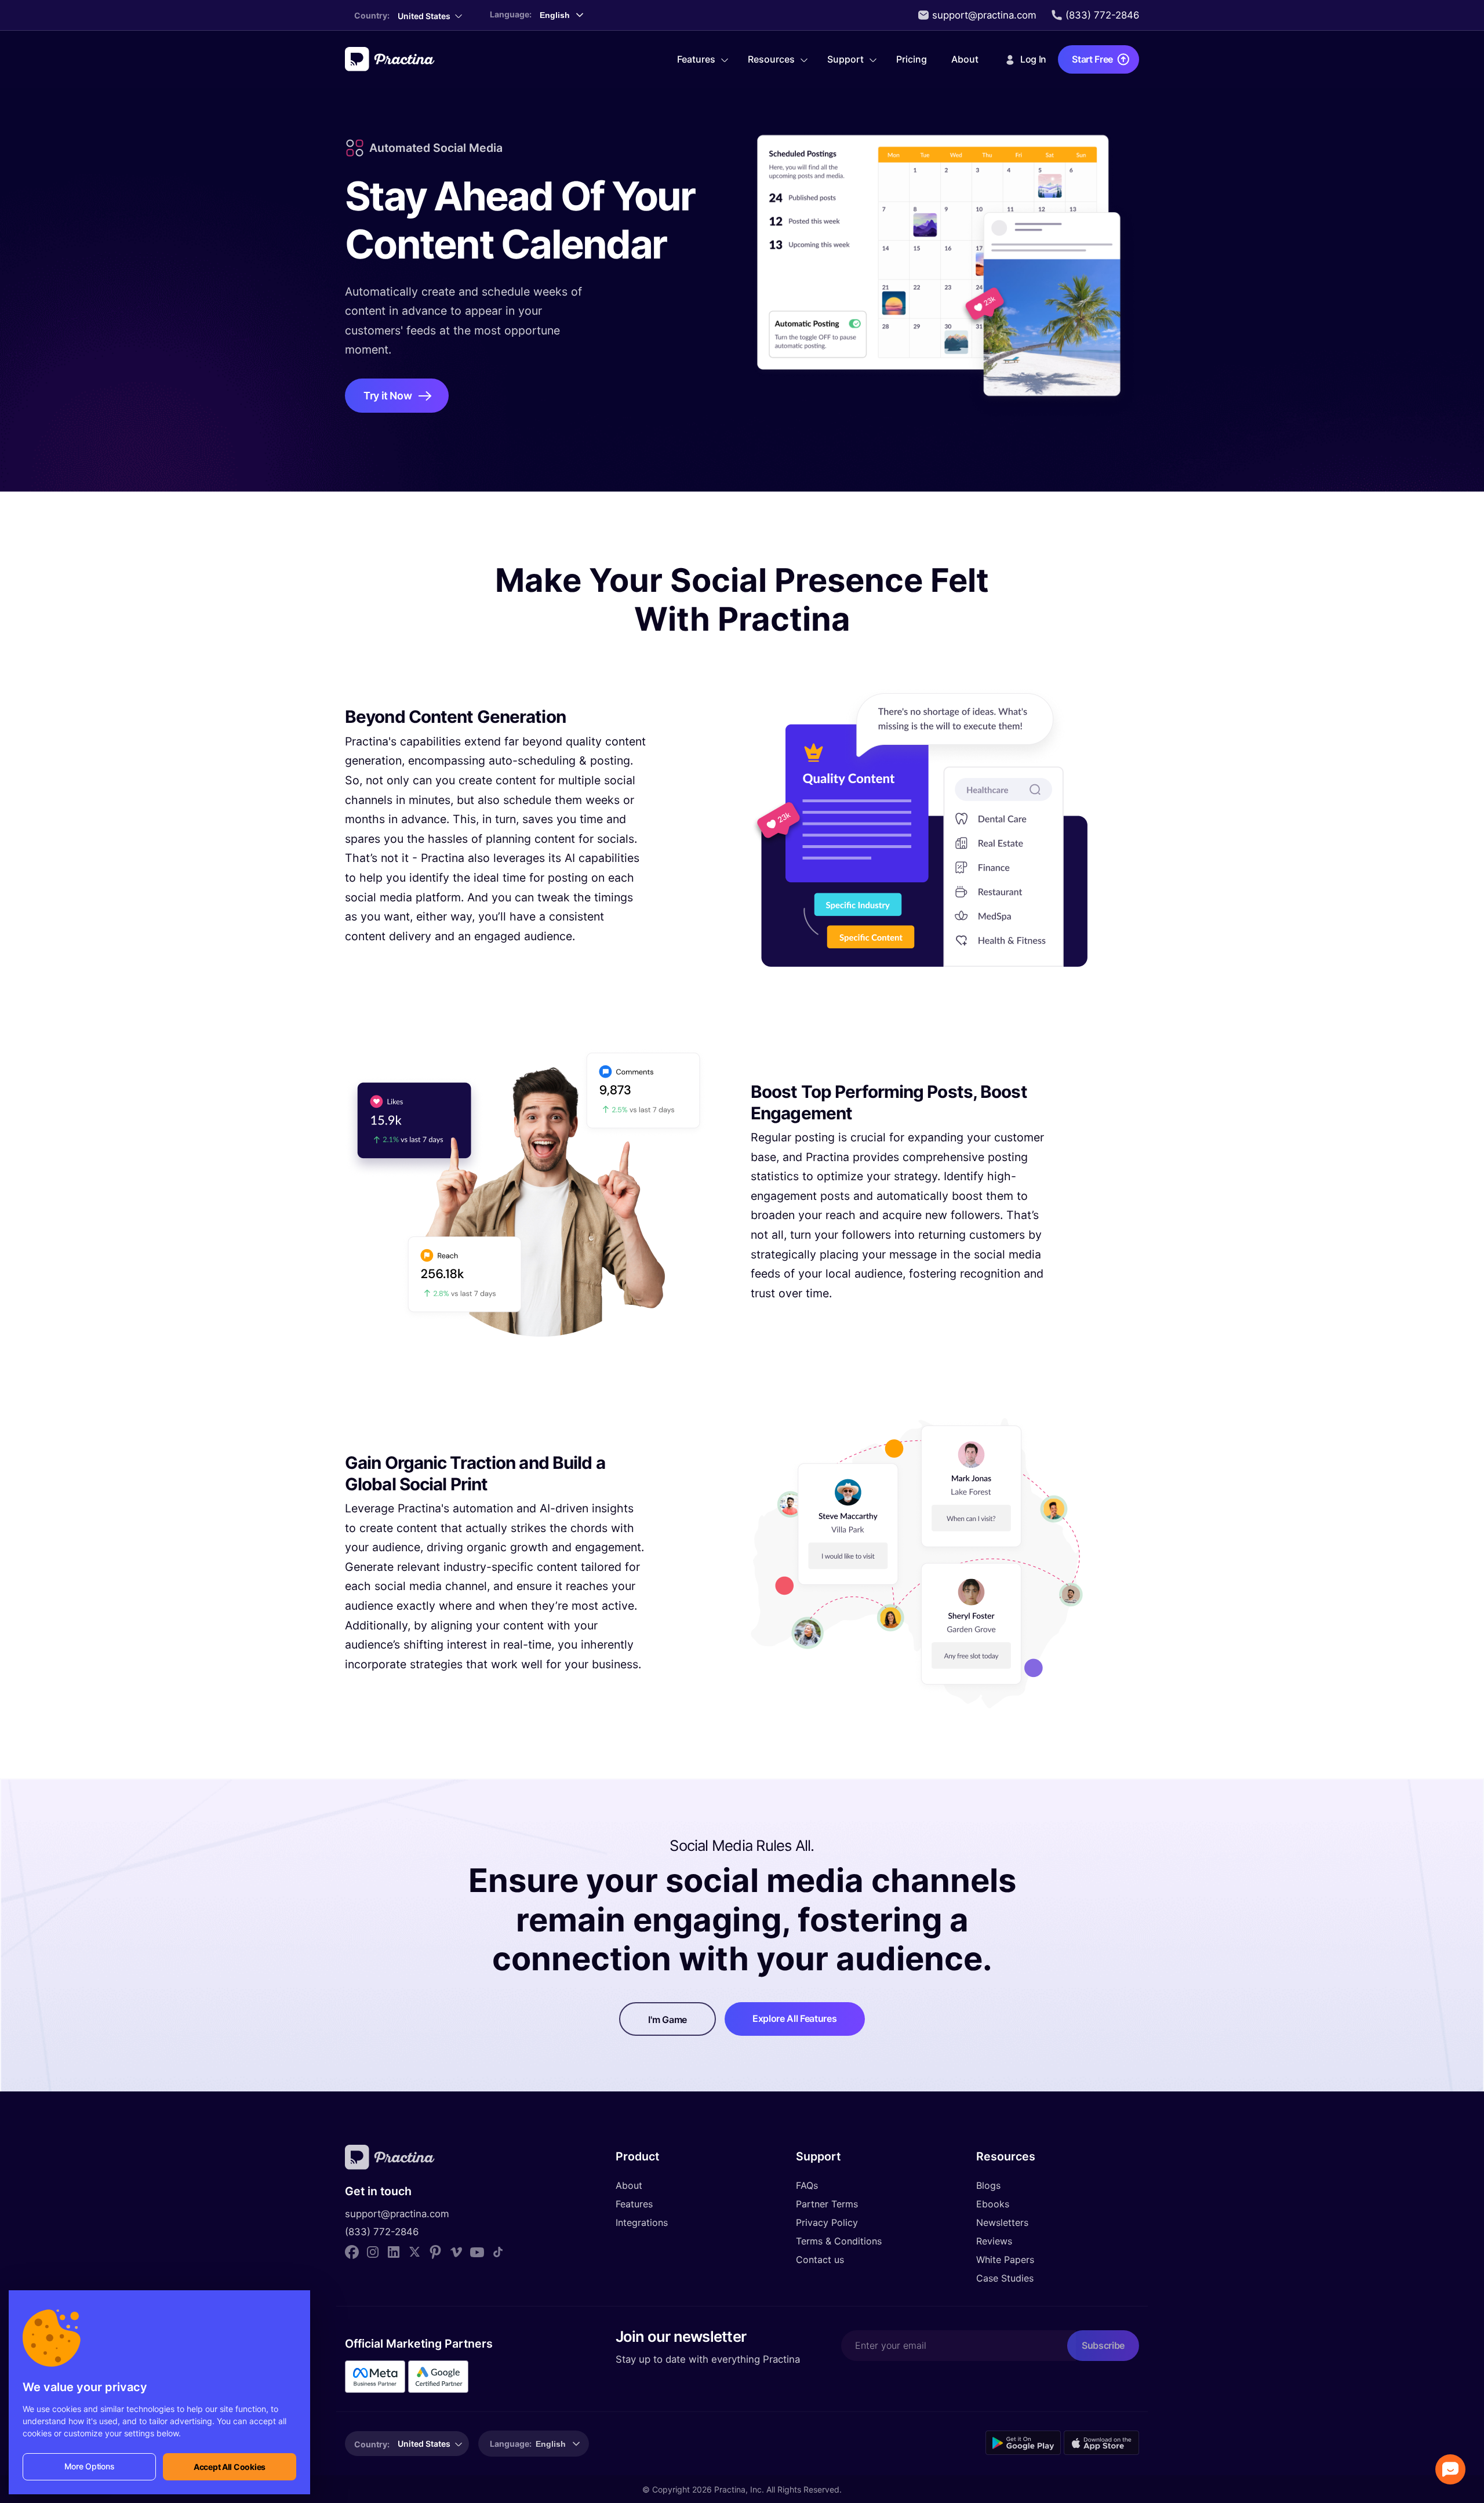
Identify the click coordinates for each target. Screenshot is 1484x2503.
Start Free (1092, 59)
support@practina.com (984, 15)
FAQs (807, 2185)
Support (845, 59)
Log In (1033, 59)
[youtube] (477, 2251)
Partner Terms (827, 2204)
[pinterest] (435, 2251)
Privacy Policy (827, 2222)
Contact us (820, 2260)
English (551, 2444)
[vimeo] (456, 2251)
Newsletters (1002, 2222)
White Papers (1005, 2260)
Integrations (642, 2222)
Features (696, 59)
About (965, 59)
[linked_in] (394, 2251)
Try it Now (388, 396)
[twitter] (414, 2251)
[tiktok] (498, 2251)
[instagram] (373, 2251)
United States (424, 16)
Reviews (994, 2241)
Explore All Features (795, 2018)
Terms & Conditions (839, 2241)
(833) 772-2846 (1102, 15)
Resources (771, 59)
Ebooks (993, 2204)
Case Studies (1005, 2278)
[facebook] (352, 2251)
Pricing (912, 59)
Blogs (988, 2185)
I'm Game (667, 2020)
